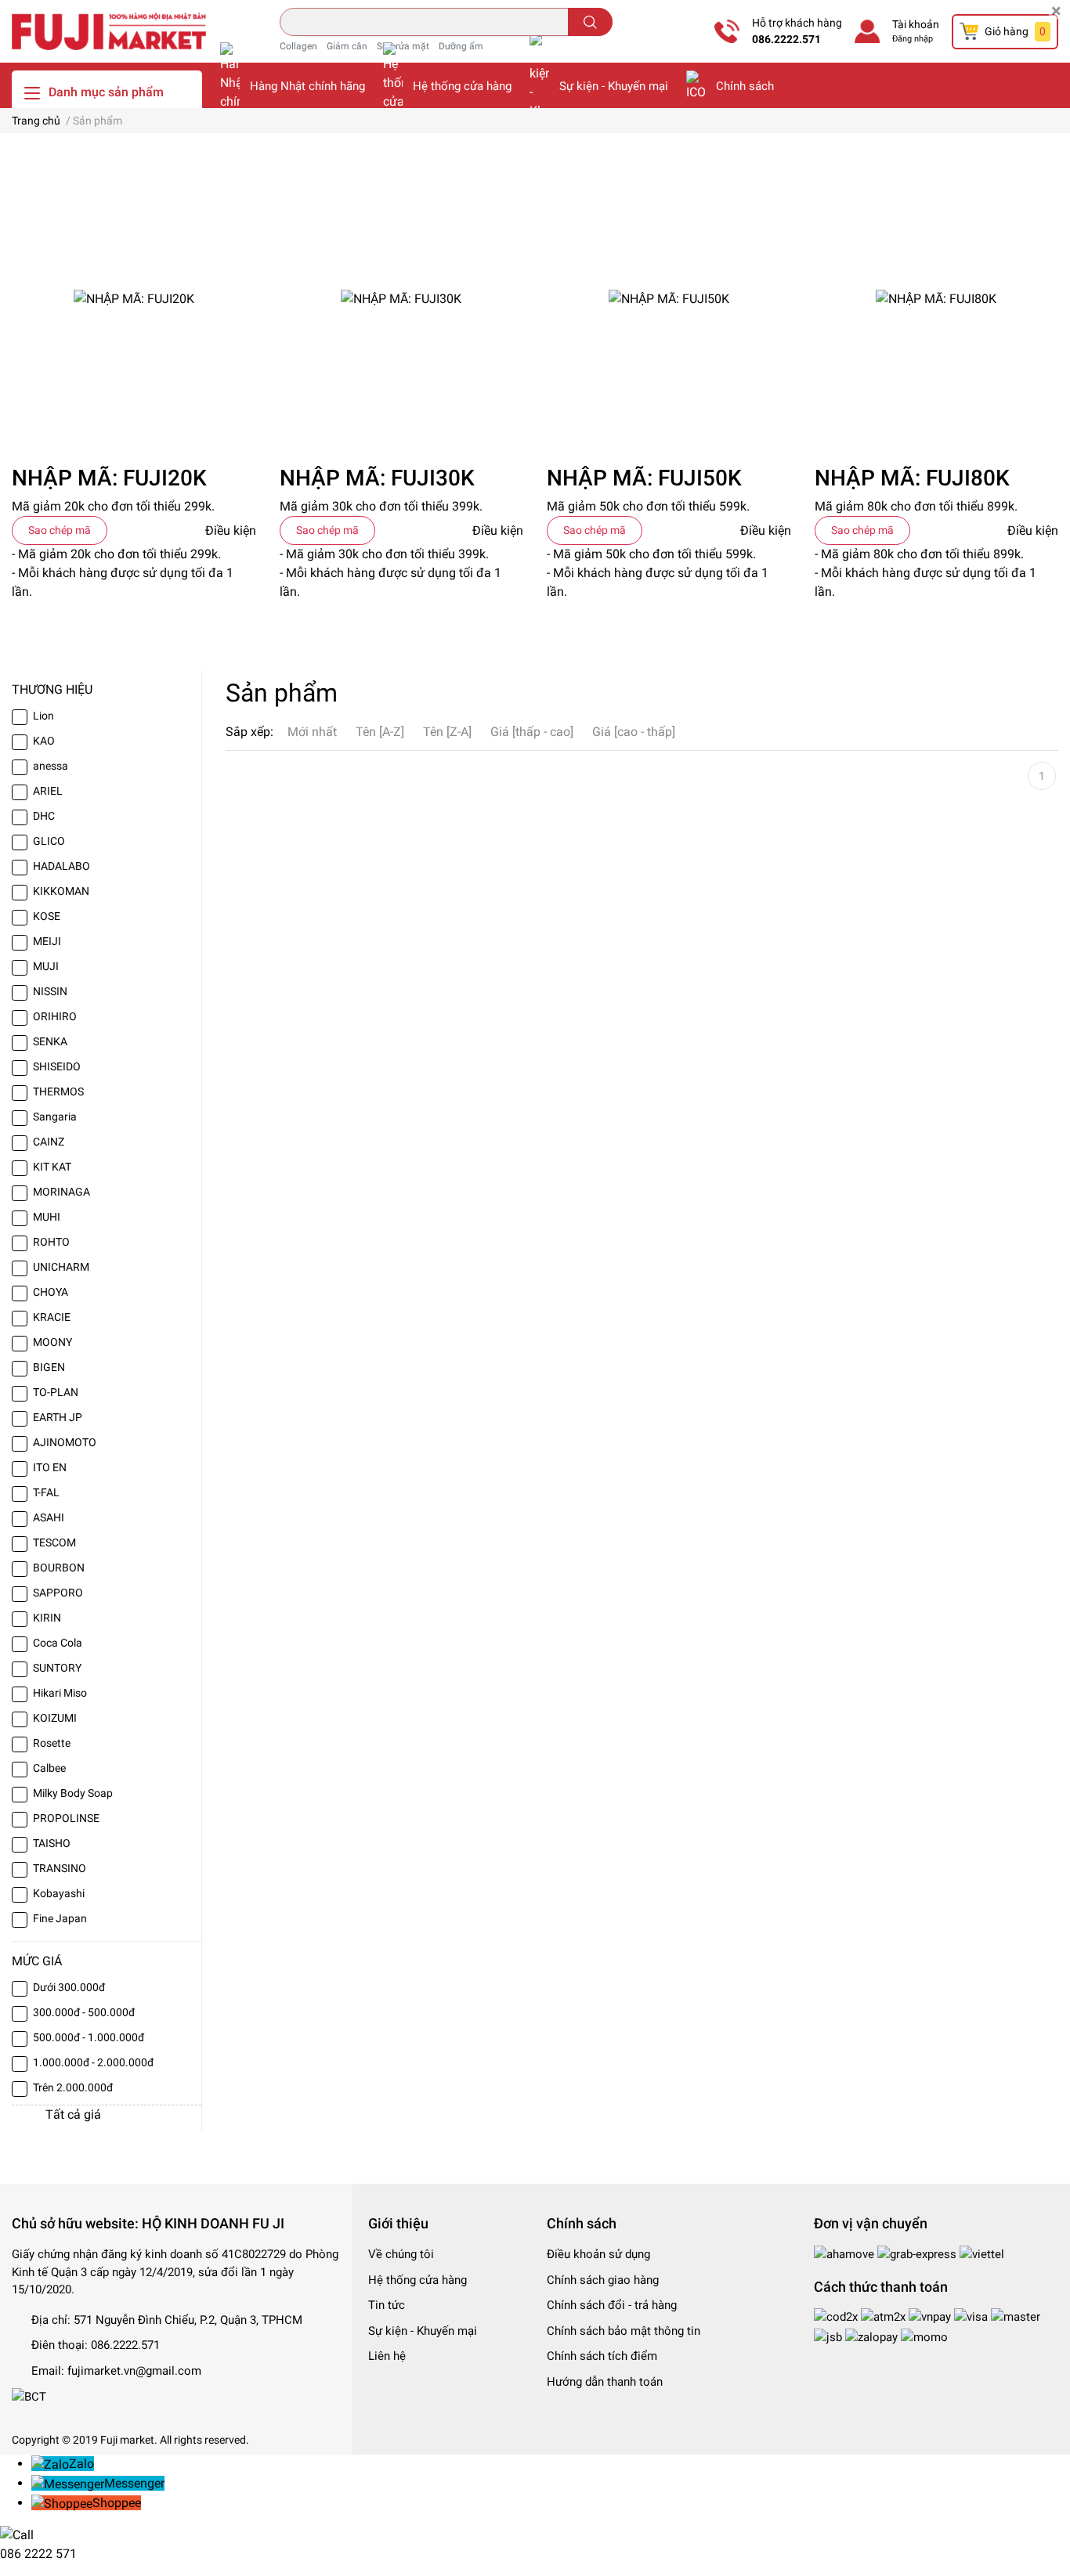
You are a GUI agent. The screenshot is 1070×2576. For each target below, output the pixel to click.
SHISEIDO (57, 1066)
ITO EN (50, 1467)
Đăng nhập (913, 39)
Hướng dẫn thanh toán (605, 2382)
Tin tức (387, 2305)
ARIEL (48, 791)
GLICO (49, 841)
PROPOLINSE (66, 1818)
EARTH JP (58, 1417)
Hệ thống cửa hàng (462, 86)
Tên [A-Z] (380, 732)
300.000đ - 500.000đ (84, 2012)
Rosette (52, 1743)
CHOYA (51, 1292)
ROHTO (51, 1242)
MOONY (52, 1342)
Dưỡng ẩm (461, 46)
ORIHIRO (55, 1016)
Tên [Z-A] (447, 732)
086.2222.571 (786, 39)
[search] (590, 22)
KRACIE (52, 1317)
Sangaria (55, 1117)
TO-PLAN (56, 1392)
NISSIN (50, 991)
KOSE (47, 916)
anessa (51, 766)
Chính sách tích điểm (602, 2356)
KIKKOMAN (61, 891)
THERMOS (58, 1091)
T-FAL (46, 1492)
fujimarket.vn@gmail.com (134, 2371)
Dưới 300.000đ (69, 1987)
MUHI (47, 1217)
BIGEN (49, 1367)
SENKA (50, 1041)
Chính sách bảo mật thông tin (624, 2331)
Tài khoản (916, 24)
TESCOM (54, 1542)
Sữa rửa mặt (403, 46)
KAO (44, 741)
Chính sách (745, 86)
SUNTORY (57, 1668)
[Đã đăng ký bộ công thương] (29, 2396)
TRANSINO (60, 1868)
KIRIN (47, 1618)
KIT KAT (52, 1167)
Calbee (49, 1768)
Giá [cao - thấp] (634, 732)
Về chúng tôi (401, 2254)
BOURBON (59, 1568)
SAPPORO (58, 1593)
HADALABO (61, 866)
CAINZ (49, 1142)
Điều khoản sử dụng (598, 2254)
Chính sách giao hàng (603, 2280)
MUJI (46, 966)
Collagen (298, 46)
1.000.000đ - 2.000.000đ (93, 2062)
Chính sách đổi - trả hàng (612, 2305)
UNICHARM (61, 1267)
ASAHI (49, 1517)
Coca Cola (58, 1643)
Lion (43, 716)
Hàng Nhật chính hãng (307, 86)
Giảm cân (347, 46)
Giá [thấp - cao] (532, 732)
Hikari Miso (60, 1693)
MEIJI (47, 941)
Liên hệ (387, 2356)
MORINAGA (61, 1192)
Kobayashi (59, 1893)
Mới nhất (312, 732)
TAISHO (52, 1843)
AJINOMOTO (65, 1442)
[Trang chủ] (109, 31)
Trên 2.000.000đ (73, 2087)
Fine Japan (60, 1918)
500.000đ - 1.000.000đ (89, 2037)
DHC (44, 816)
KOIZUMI (55, 1718)
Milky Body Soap (73, 1793)
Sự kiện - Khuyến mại (614, 86)
